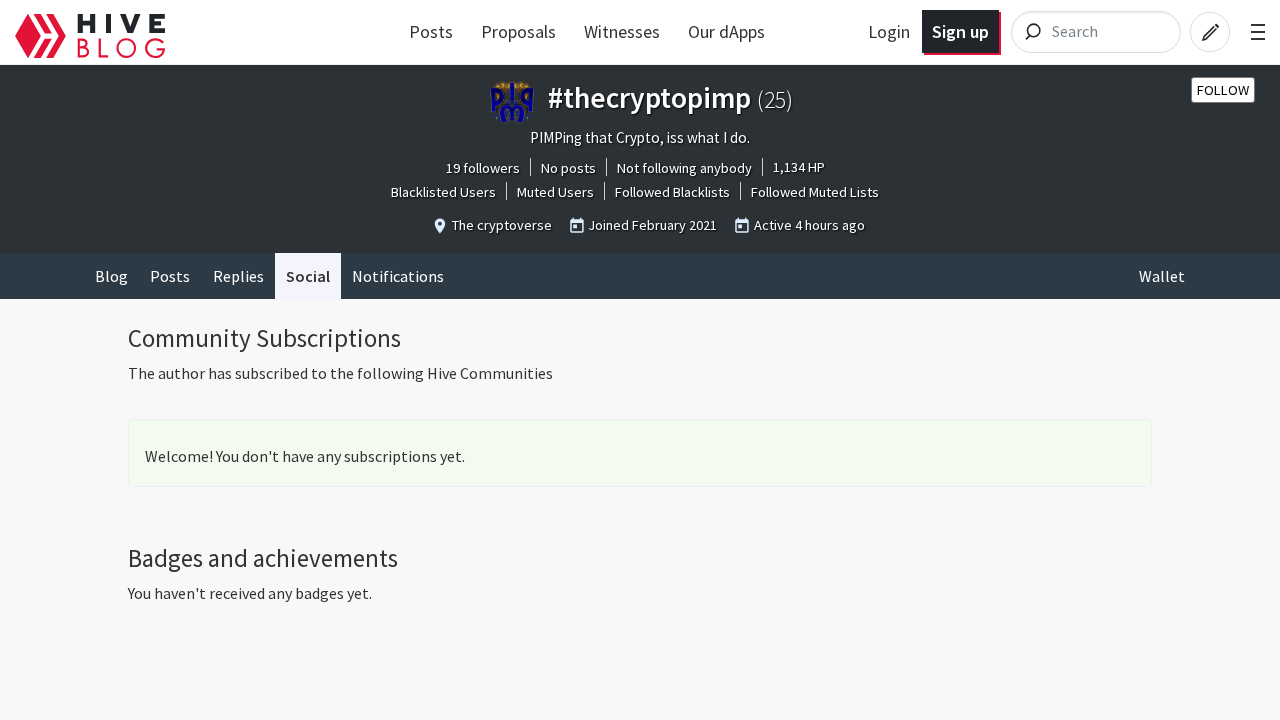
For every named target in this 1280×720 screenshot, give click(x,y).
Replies (238, 276)
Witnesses (622, 31)
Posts (431, 31)
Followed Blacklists (672, 192)
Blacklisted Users (443, 192)
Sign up (960, 31)
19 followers (483, 168)
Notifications (398, 276)
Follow (1223, 90)
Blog (111, 276)
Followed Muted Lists (815, 192)
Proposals (518, 31)
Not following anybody (684, 168)
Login (889, 31)
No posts (568, 168)
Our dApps (726, 31)
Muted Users (555, 192)
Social (308, 276)
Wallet (1162, 276)
